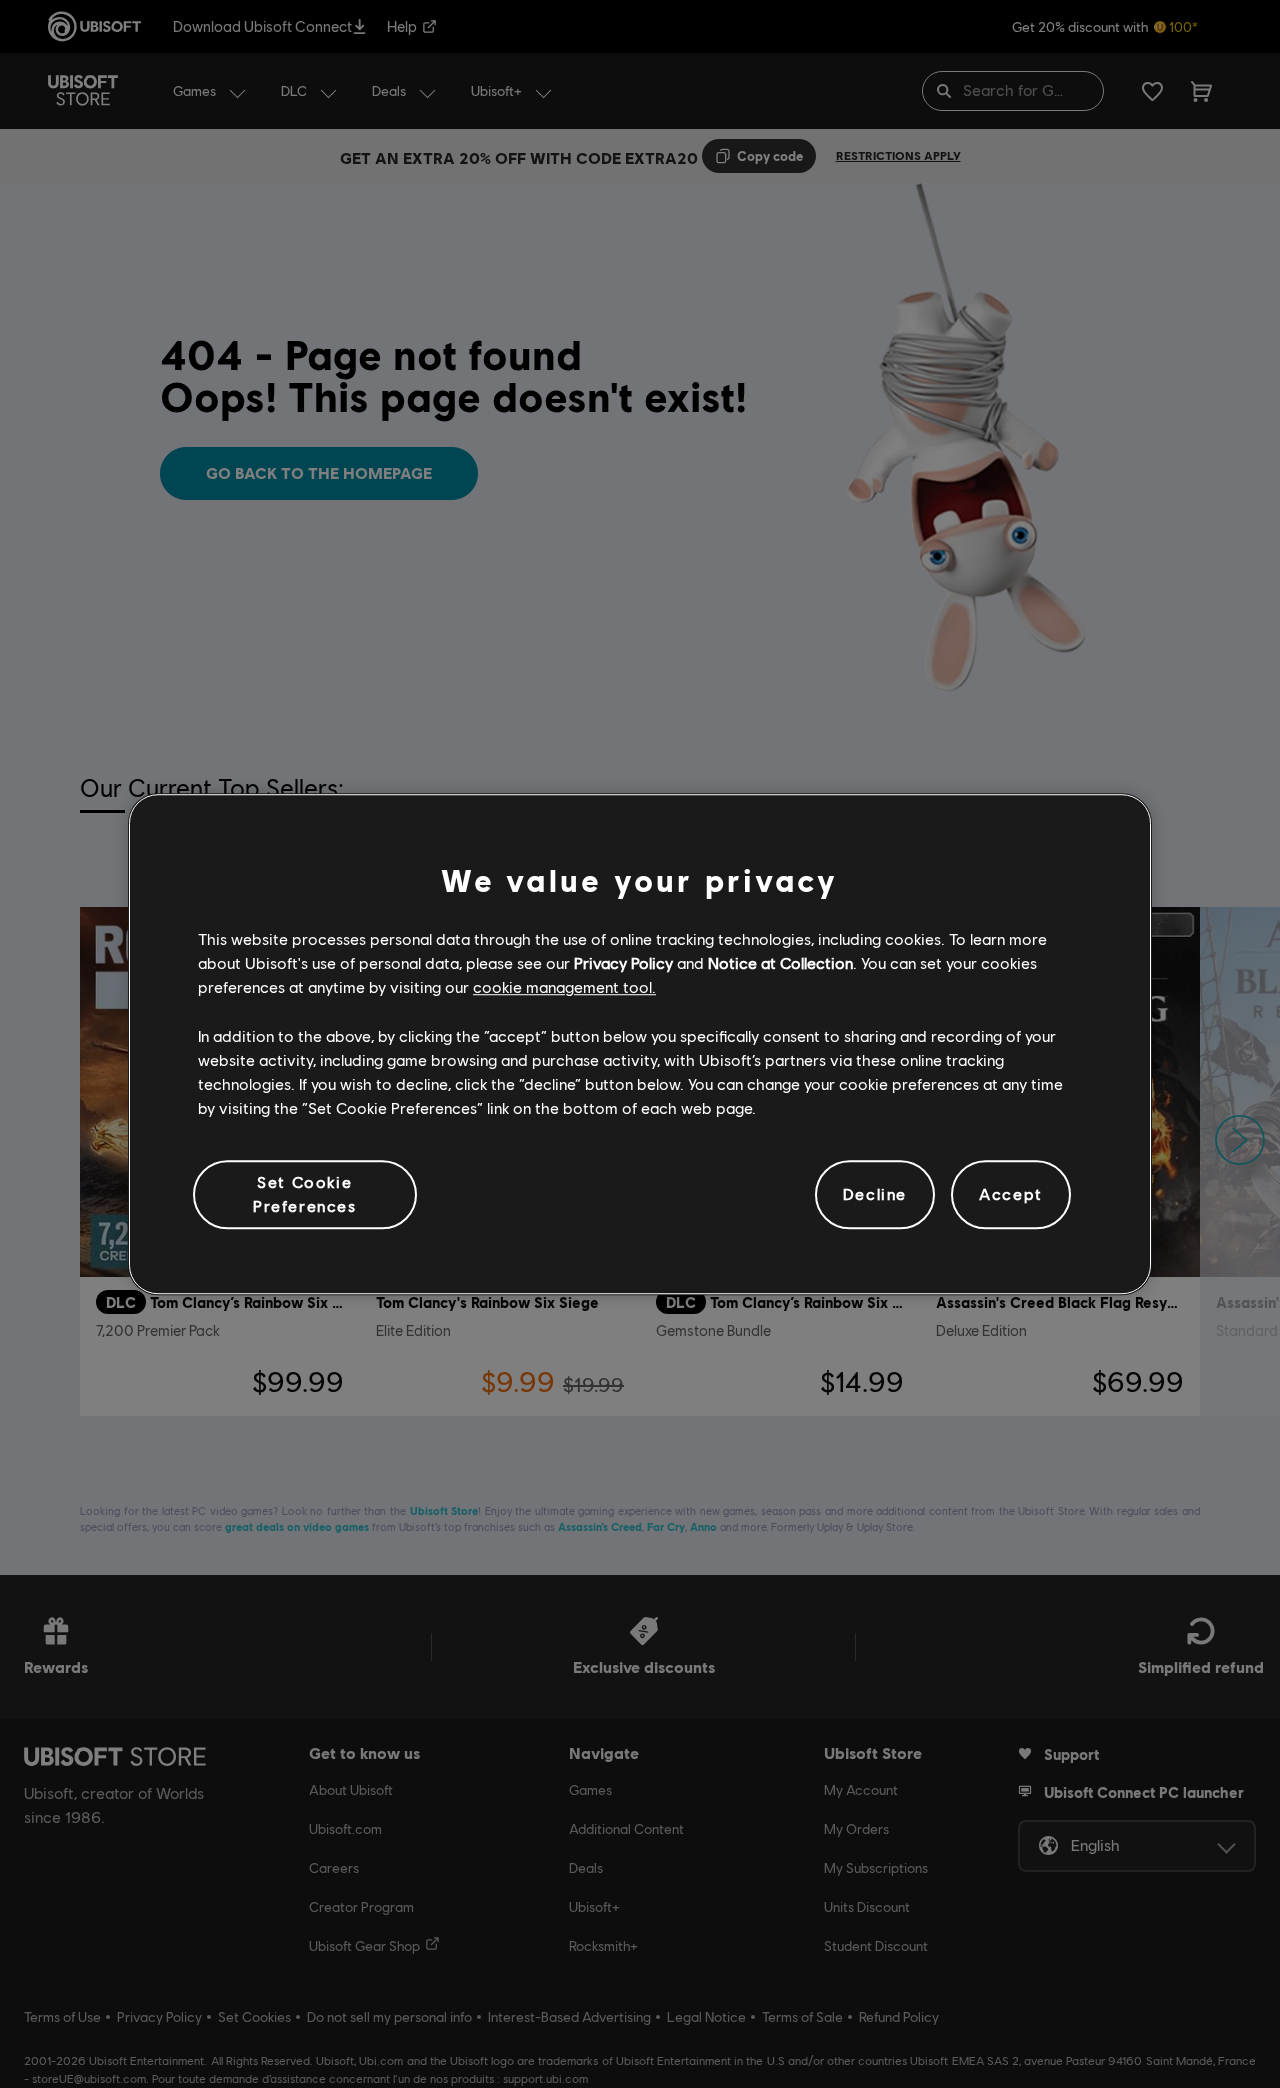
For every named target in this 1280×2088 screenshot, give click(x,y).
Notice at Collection (780, 962)
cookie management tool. (564, 987)
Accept (1011, 1194)
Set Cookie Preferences (305, 1193)
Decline (875, 1194)
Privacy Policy (623, 962)
